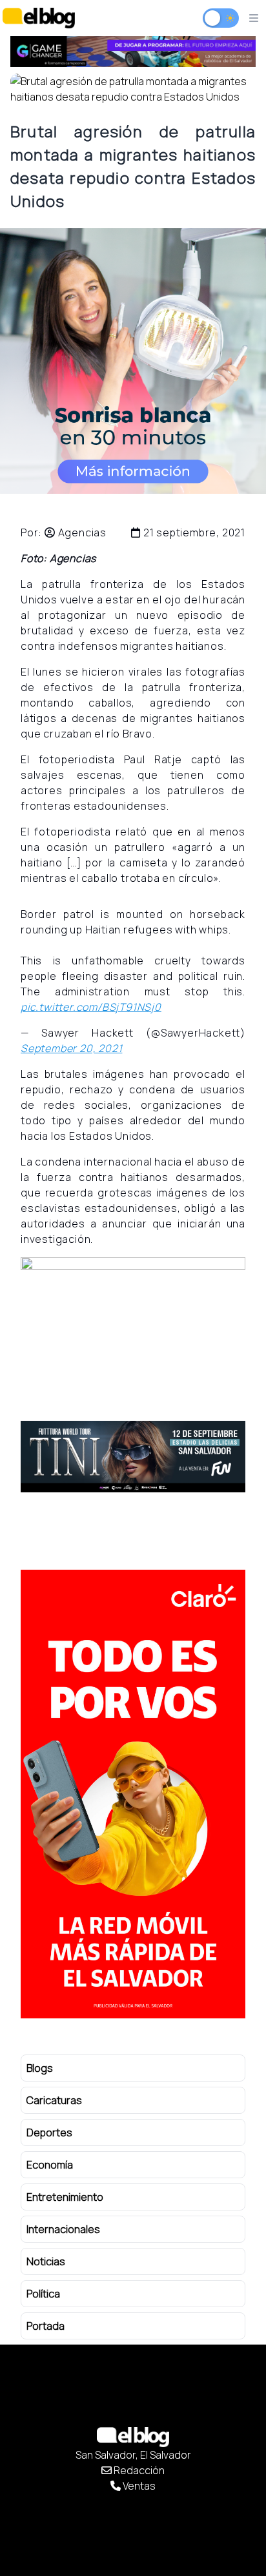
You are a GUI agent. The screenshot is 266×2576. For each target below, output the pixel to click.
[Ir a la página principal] (39, 18)
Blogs (40, 2068)
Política (43, 2294)
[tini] (133, 1457)
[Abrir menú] (254, 18)
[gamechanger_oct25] (133, 52)
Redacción (138, 2470)
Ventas (138, 2486)
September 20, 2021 (71, 1048)
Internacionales (63, 2229)
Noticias (46, 2261)
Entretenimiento (65, 2197)
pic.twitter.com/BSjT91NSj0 (91, 1007)
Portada (46, 2326)
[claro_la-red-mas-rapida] (133, 1794)
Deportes (49, 2132)
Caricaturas (54, 2100)
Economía (50, 2165)
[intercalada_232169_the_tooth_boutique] (133, 361)
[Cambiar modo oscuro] (221, 18)
